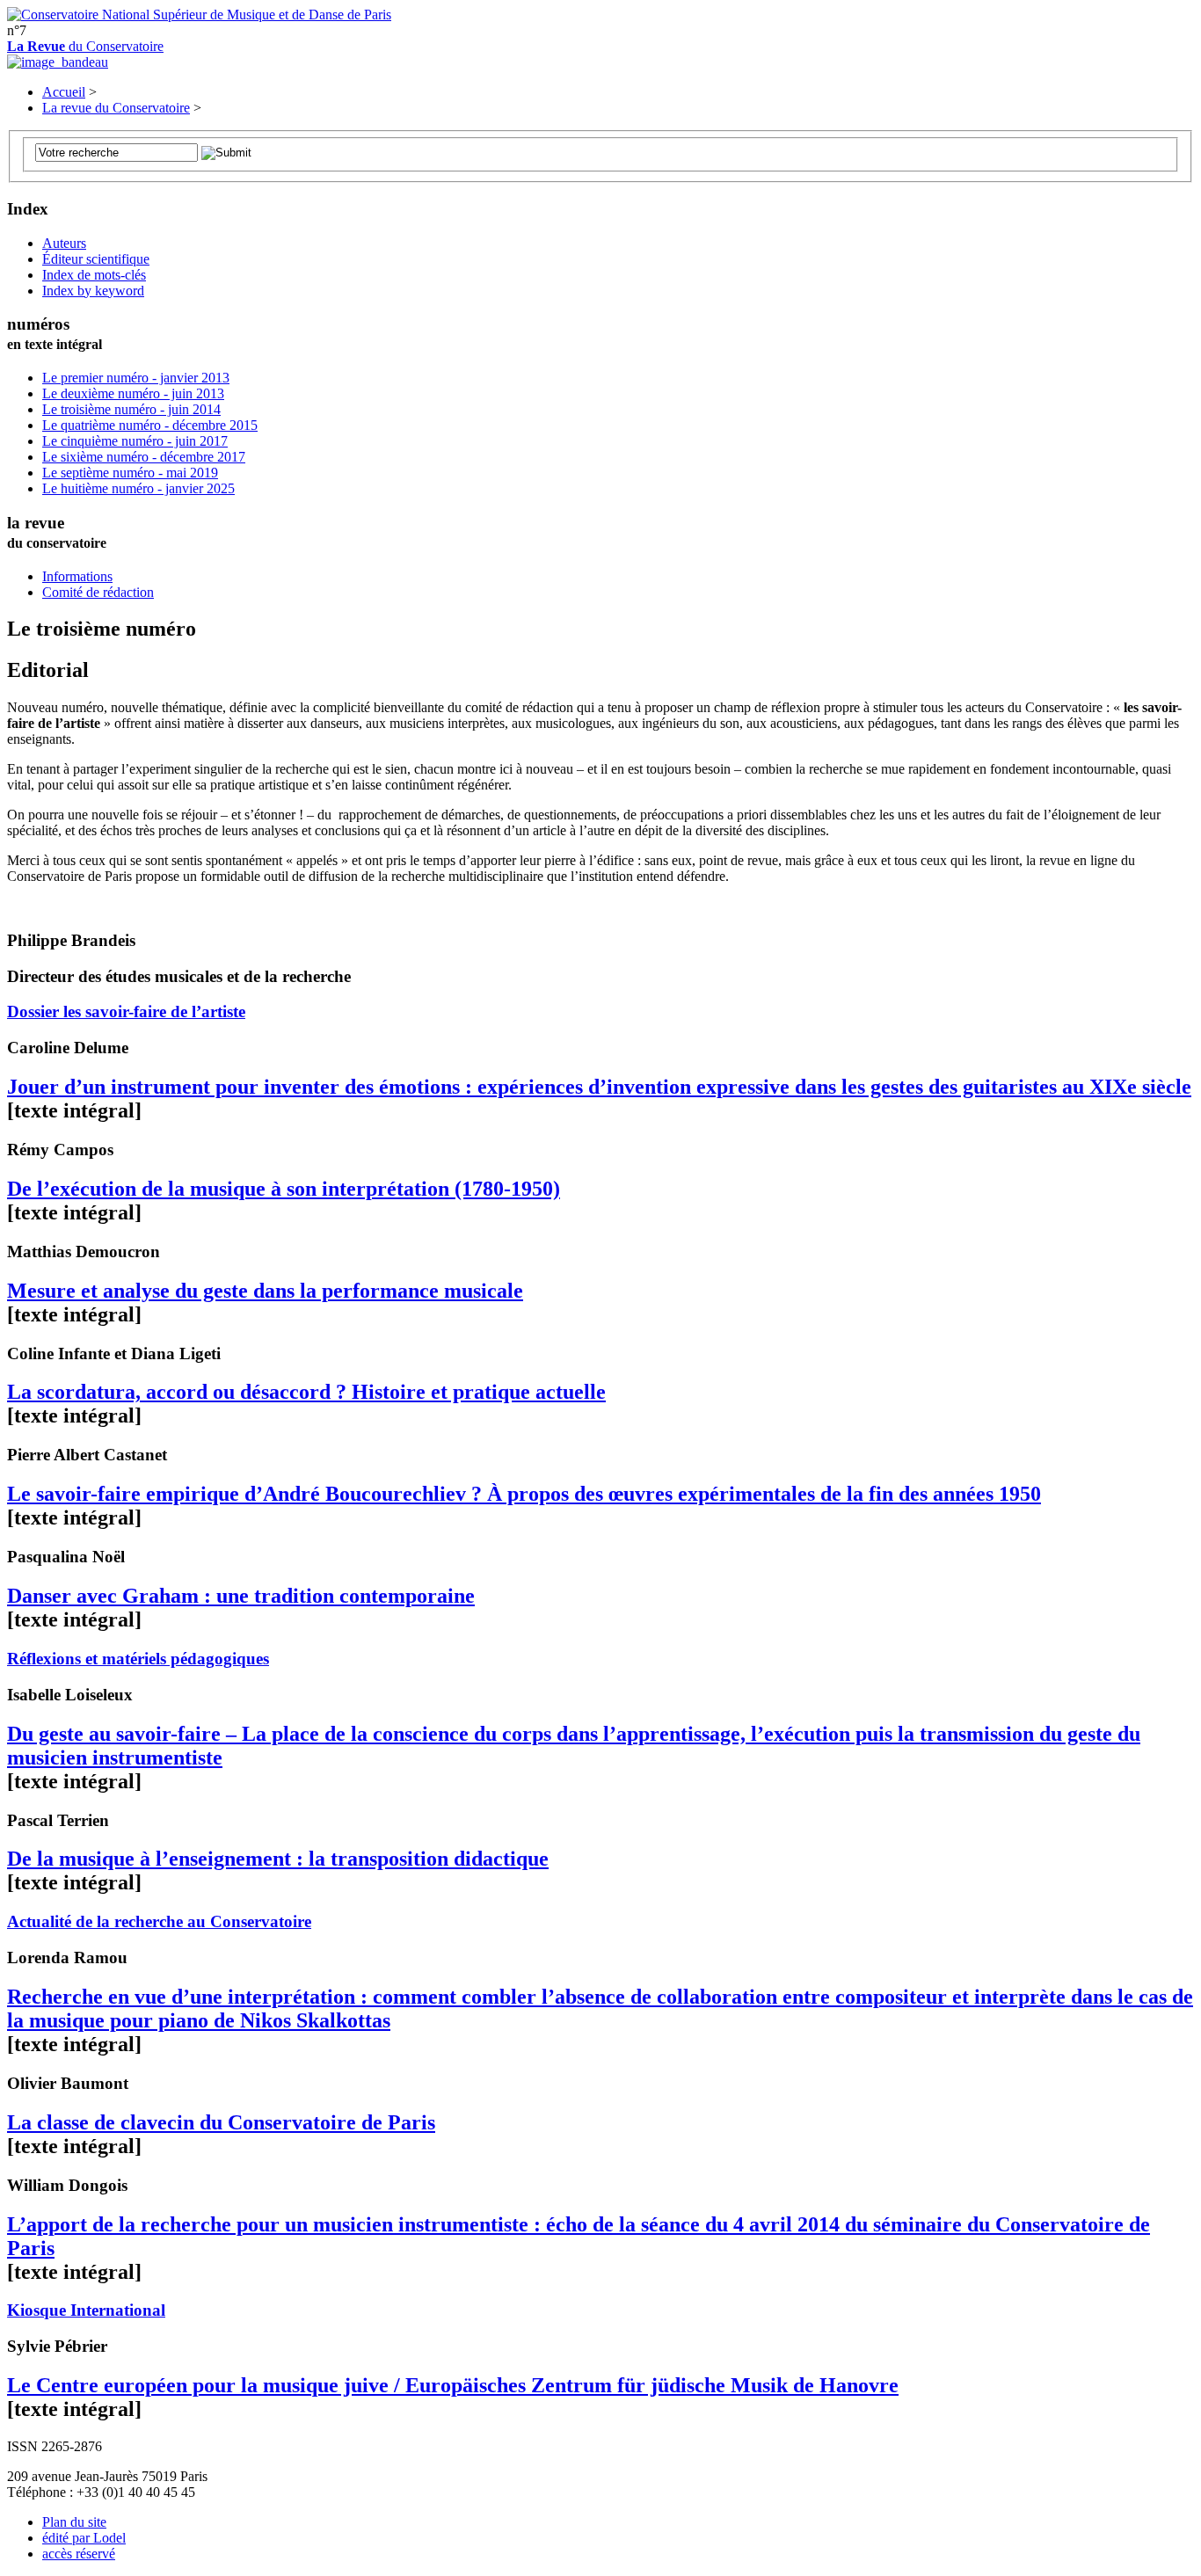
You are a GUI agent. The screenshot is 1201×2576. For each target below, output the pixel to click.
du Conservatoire (85, 46)
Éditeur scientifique (96, 259)
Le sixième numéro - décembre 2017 (144, 457)
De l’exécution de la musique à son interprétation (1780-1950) (284, 1189)
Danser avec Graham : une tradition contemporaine (241, 1596)
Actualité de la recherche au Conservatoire (159, 1921)
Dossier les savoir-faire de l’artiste (126, 1011)
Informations (77, 576)
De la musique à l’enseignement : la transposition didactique (278, 1859)
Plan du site (74, 2522)
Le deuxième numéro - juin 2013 (133, 393)
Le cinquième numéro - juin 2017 (135, 441)
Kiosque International (86, 2310)
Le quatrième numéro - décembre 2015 (150, 425)
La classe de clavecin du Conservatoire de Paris (221, 2122)
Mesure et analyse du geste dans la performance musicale (265, 1291)
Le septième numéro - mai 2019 (130, 473)
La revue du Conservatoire (116, 108)
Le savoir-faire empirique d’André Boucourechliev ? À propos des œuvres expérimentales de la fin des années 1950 (524, 1494)
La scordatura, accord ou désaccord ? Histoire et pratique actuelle (306, 1392)
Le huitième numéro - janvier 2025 (138, 488)
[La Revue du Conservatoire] (58, 62)
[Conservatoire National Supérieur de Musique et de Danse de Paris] (199, 15)
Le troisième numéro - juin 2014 (131, 409)
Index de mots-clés (94, 275)
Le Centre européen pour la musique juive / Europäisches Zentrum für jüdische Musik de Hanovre (453, 2385)
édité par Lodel (84, 2538)
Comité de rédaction (98, 592)
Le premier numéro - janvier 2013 (136, 378)
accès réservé (79, 2554)
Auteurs (64, 243)
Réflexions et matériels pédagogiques (138, 1659)
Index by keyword (93, 291)
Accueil (64, 92)
